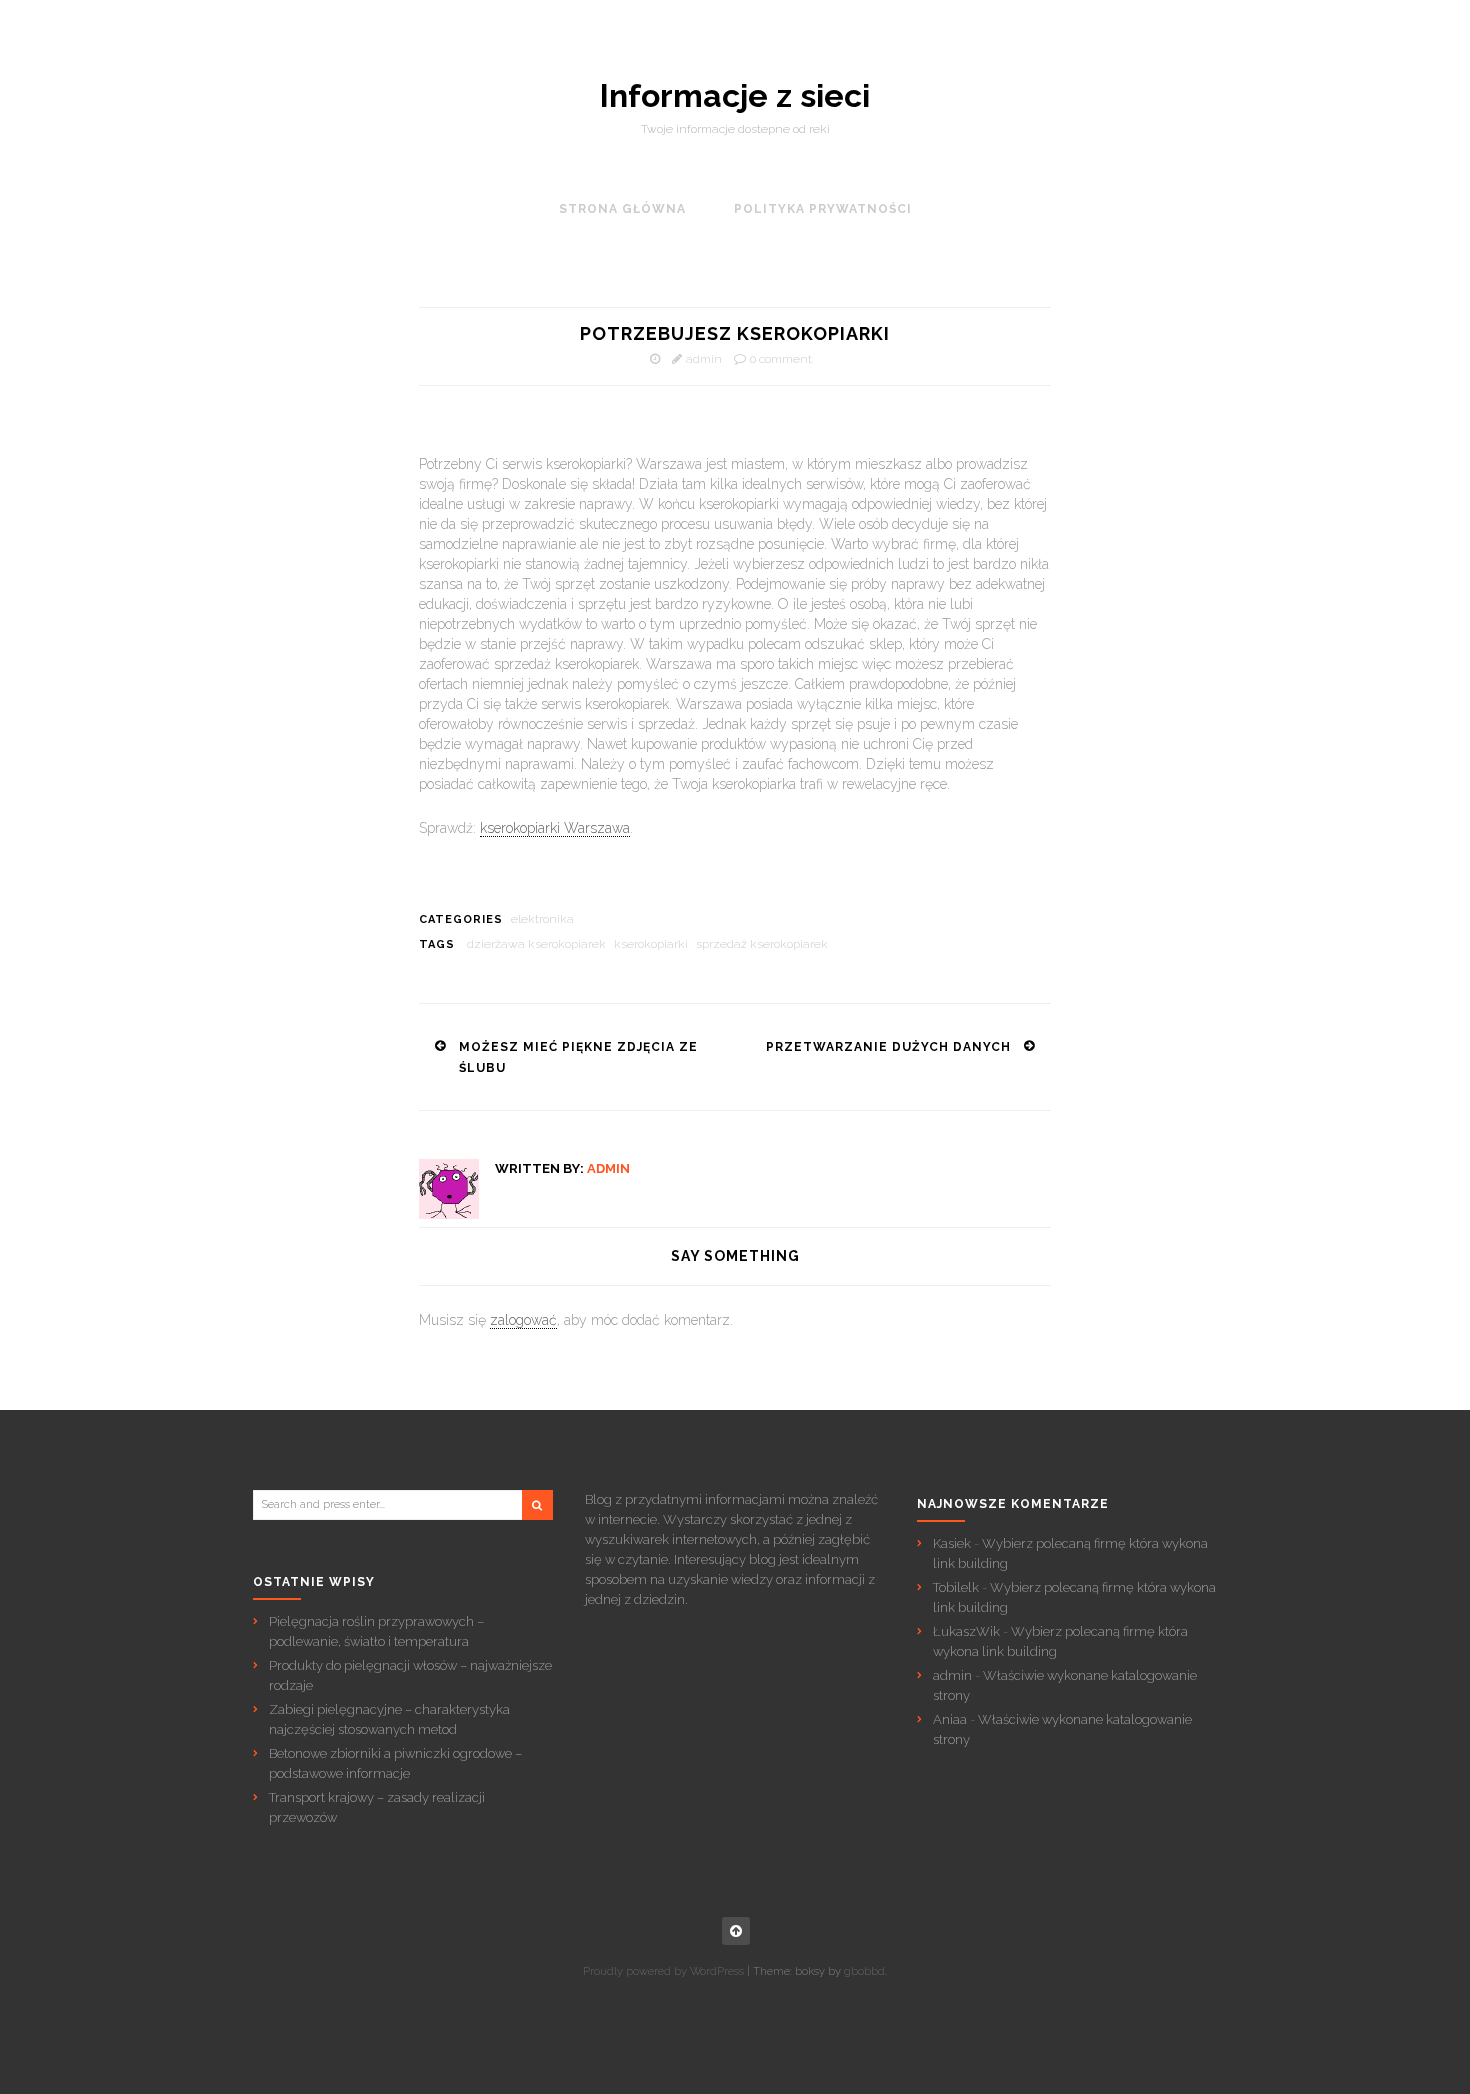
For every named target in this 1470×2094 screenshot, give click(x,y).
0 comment (781, 359)
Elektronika (542, 919)
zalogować (523, 1320)
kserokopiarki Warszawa (555, 828)
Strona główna (622, 209)
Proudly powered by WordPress (663, 1971)
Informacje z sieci (735, 96)
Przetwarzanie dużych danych (888, 1047)
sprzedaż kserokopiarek (762, 944)
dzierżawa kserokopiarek (536, 944)
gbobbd (864, 1971)
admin (704, 359)
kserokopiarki (651, 944)
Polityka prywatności (823, 209)
